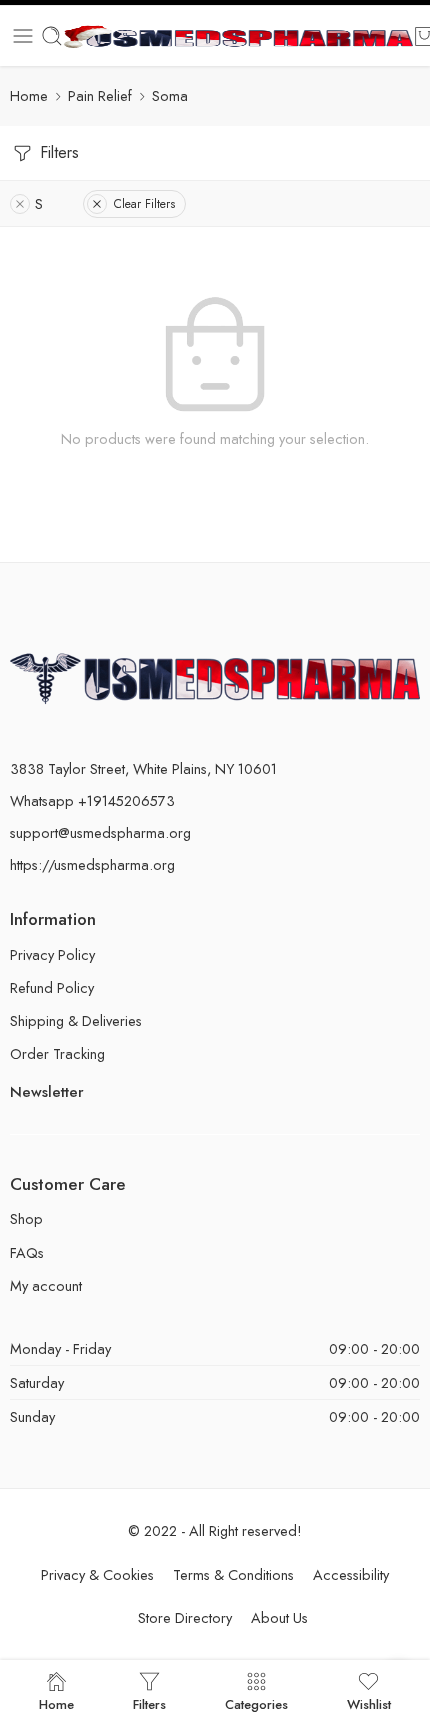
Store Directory (185, 1617)
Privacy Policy (52, 954)
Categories (256, 1703)
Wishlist (369, 1703)
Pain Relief (100, 95)
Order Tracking (57, 1053)
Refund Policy (52, 987)
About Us (279, 1617)
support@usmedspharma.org (100, 832)
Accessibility (351, 1574)
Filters (57, 152)
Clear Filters (144, 204)
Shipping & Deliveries (76, 1020)
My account (46, 1285)
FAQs (27, 1252)
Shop (26, 1218)
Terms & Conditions (233, 1574)
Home (29, 95)
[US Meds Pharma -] (238, 36)
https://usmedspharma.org (92, 864)
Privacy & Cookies (97, 1574)
